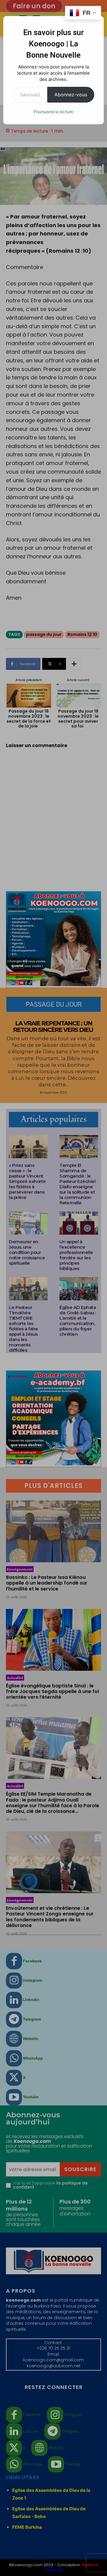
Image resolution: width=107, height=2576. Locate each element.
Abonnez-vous (71, 95)
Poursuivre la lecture (53, 112)
